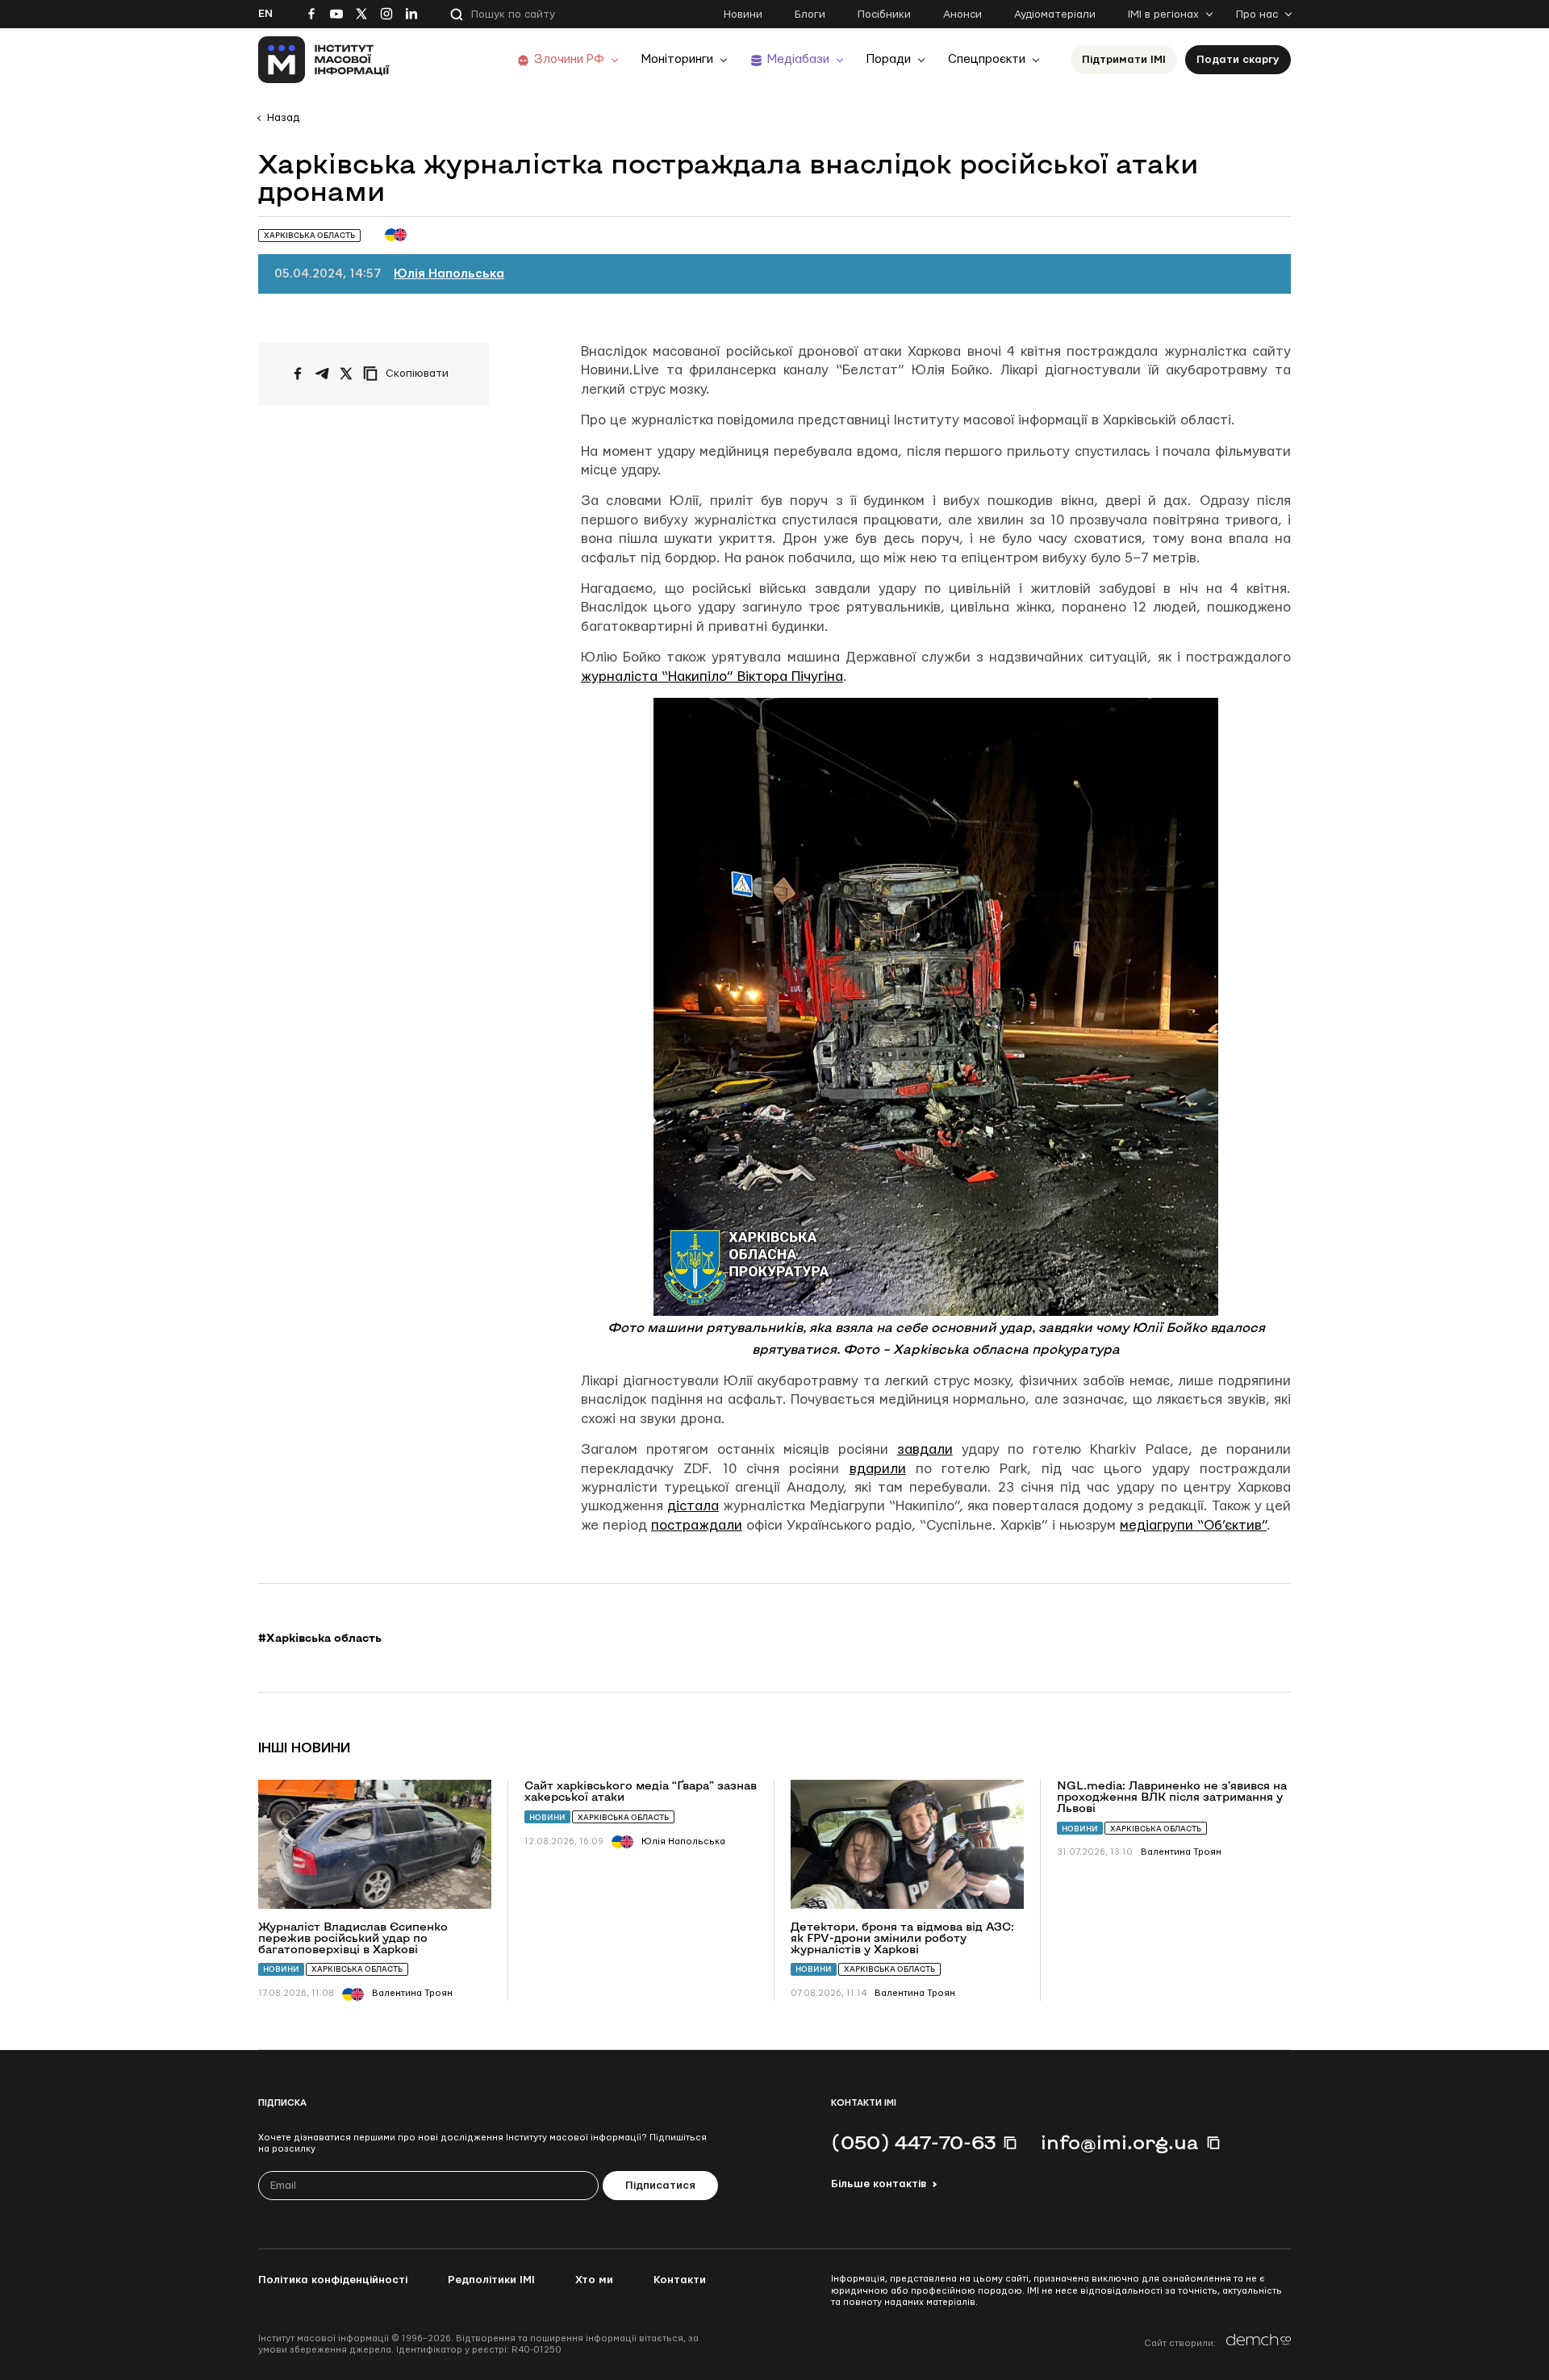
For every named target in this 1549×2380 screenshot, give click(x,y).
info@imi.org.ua (1120, 2142)
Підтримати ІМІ (1124, 60)
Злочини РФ (569, 59)
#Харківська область (320, 1638)
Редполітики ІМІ (491, 2280)
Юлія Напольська (449, 274)
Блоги (810, 15)
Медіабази (798, 59)
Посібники (884, 15)
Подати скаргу (1238, 60)
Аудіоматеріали (1055, 15)
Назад (283, 118)
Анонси (962, 15)
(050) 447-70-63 (913, 2142)
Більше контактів (879, 2184)
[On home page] (324, 60)
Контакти (680, 2280)
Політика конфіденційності (333, 2280)
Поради (889, 59)
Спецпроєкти (987, 59)
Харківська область (357, 1969)
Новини (743, 15)
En (265, 14)
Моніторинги (677, 59)
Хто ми (594, 2280)
